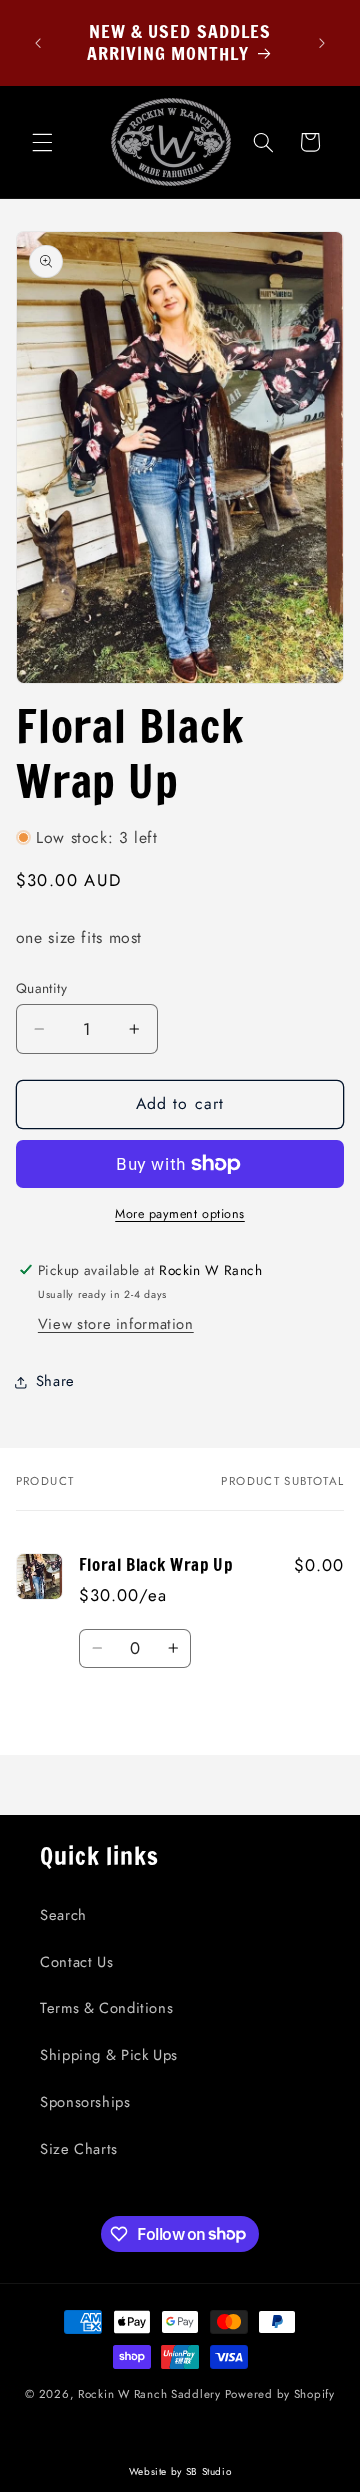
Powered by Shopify (280, 2394)
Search (63, 1915)
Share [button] (55, 1381)
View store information (116, 1324)
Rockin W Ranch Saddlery (149, 2394)
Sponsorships (85, 2102)
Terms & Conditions (106, 2008)
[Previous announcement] (38, 43)
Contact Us (76, 1962)
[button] (42, 142)
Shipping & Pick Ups (109, 2055)
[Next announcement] (322, 43)
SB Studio (209, 2471)
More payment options (180, 1214)
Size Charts (79, 2149)
